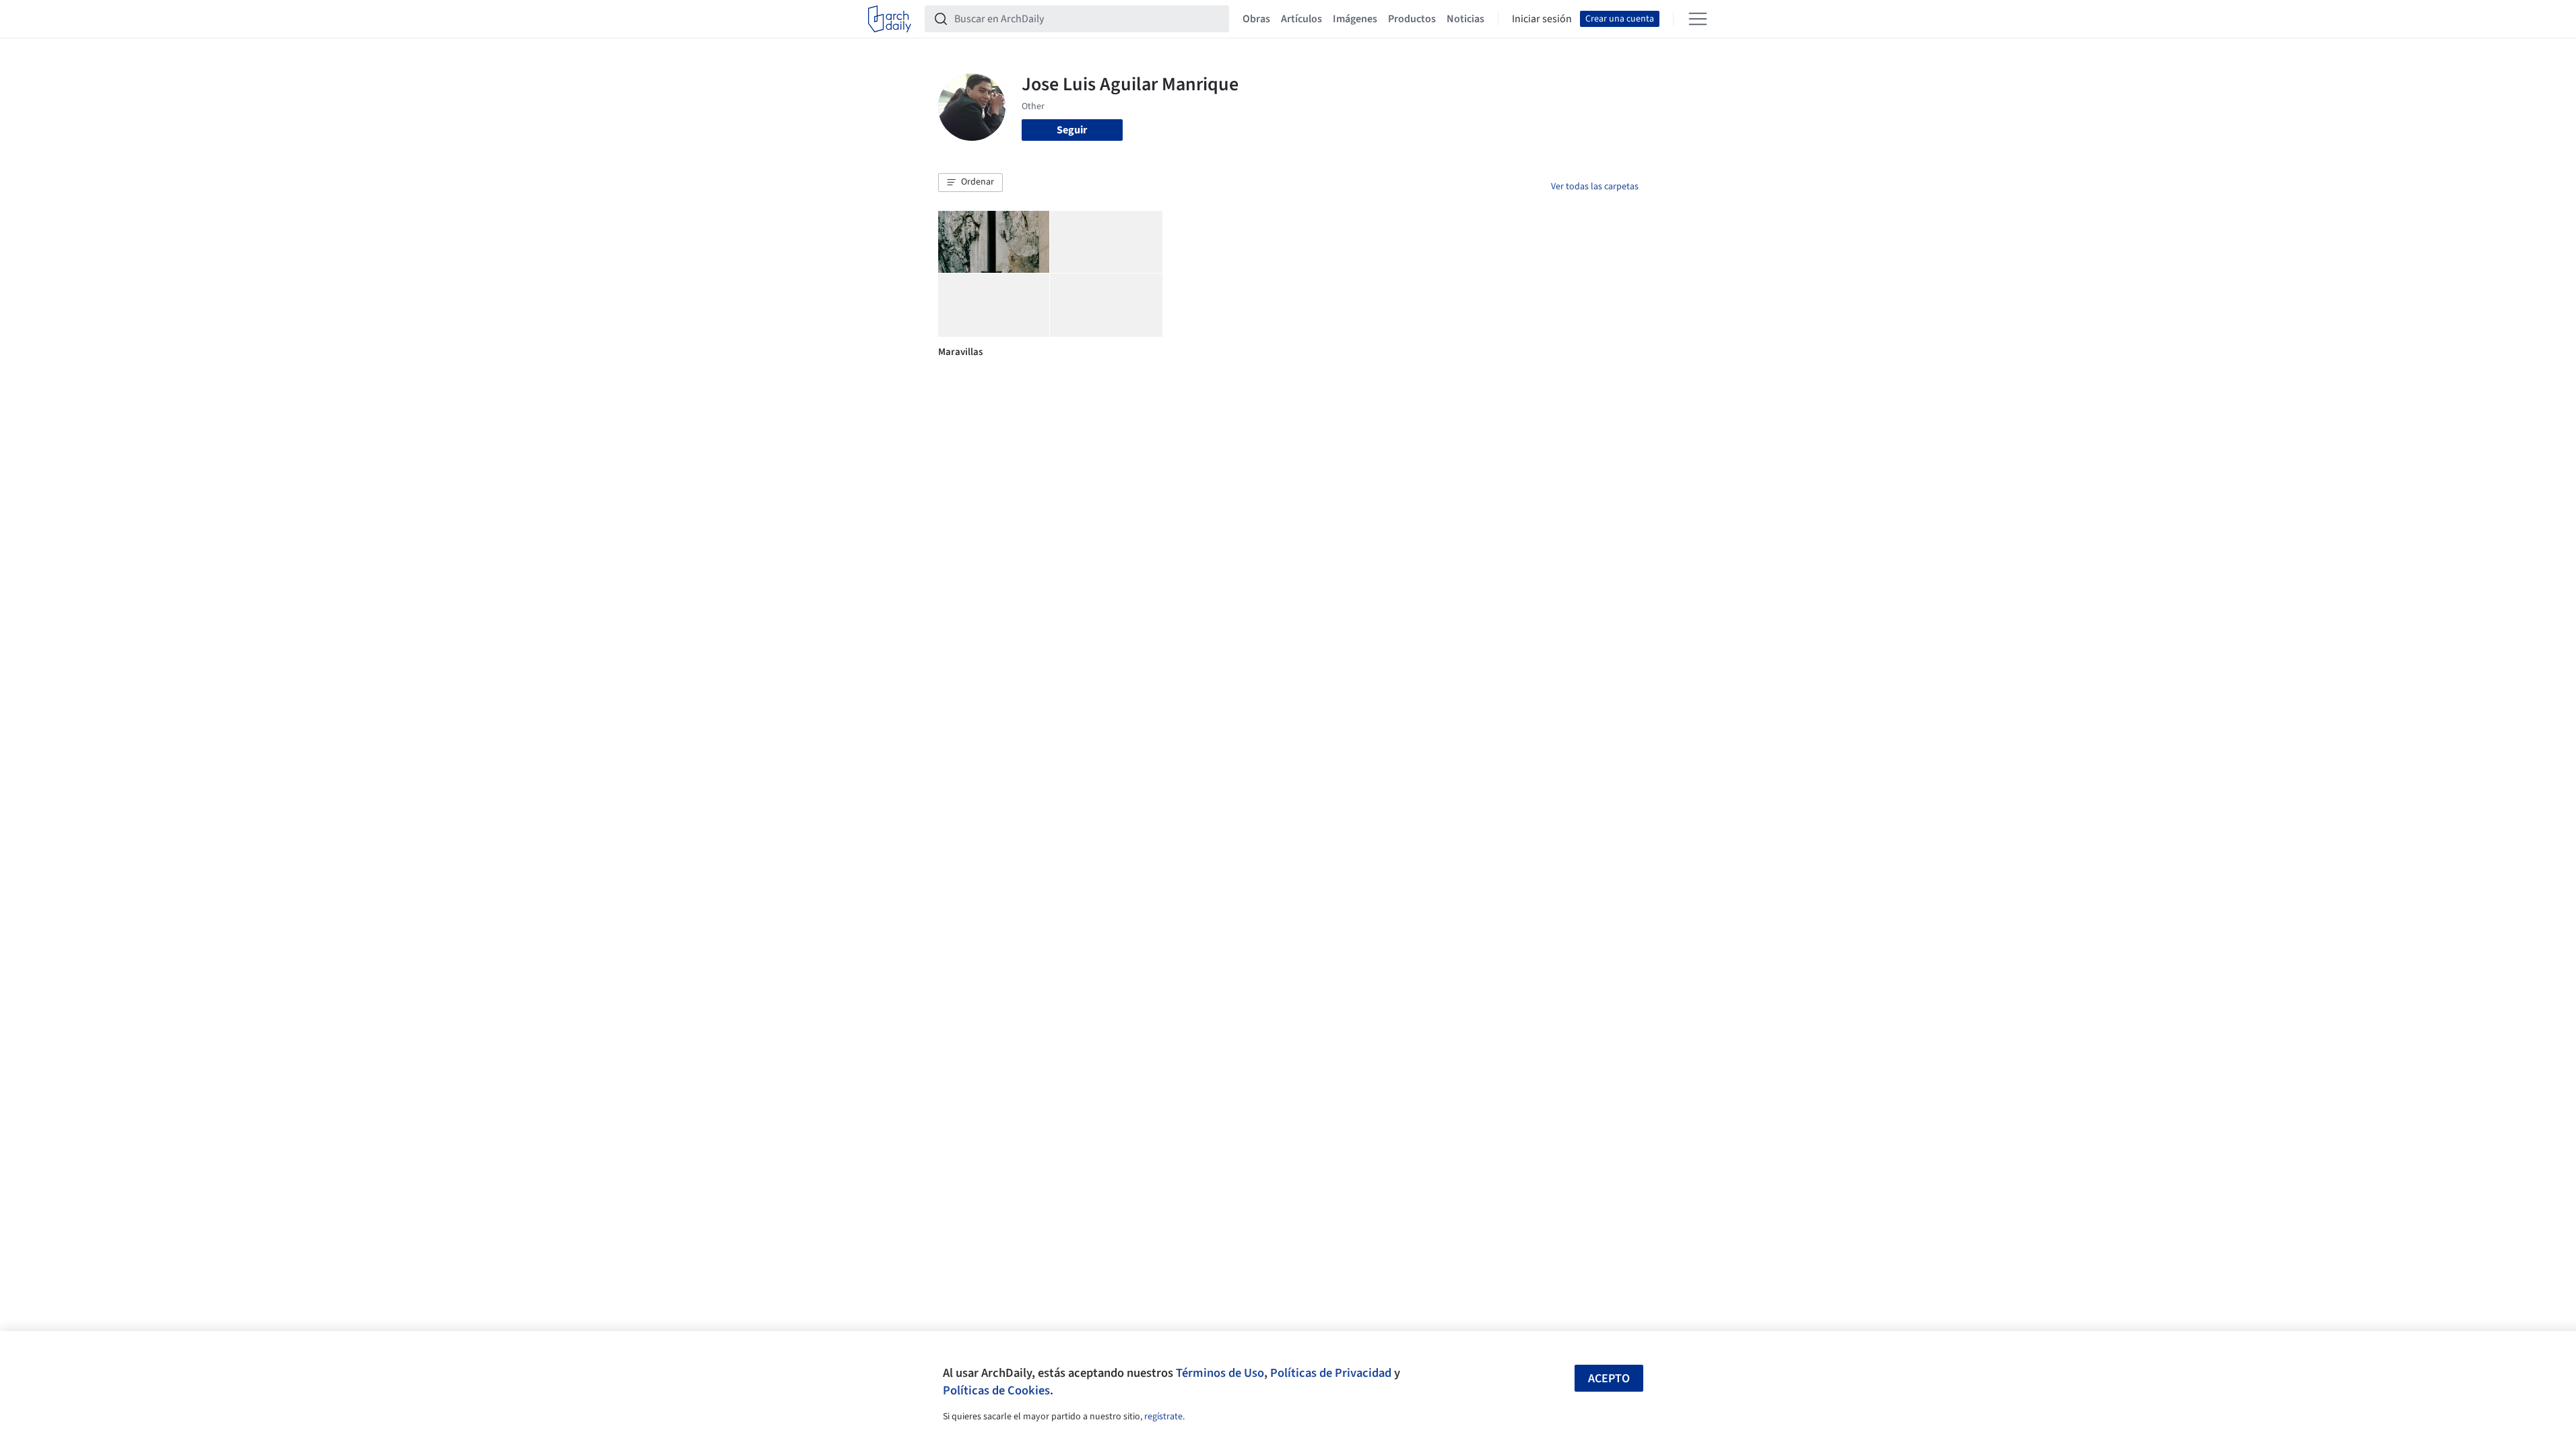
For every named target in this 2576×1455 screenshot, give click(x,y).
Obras (1256, 19)
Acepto (1609, 1379)
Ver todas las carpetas (1595, 187)
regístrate (1163, 1417)
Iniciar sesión (1542, 19)
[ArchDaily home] (890, 19)
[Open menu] (1698, 19)
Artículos (1301, 19)
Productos (1412, 19)
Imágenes (1355, 19)
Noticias (1465, 19)
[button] (970, 183)
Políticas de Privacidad (1331, 1373)
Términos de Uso (1220, 1373)
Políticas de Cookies (996, 1390)
